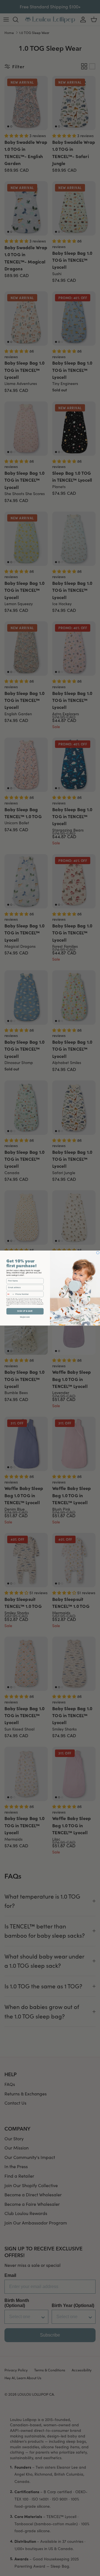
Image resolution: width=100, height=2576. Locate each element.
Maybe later (25, 1317)
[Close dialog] (98, 1252)
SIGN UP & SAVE (25, 1311)
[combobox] (10, 1294)
